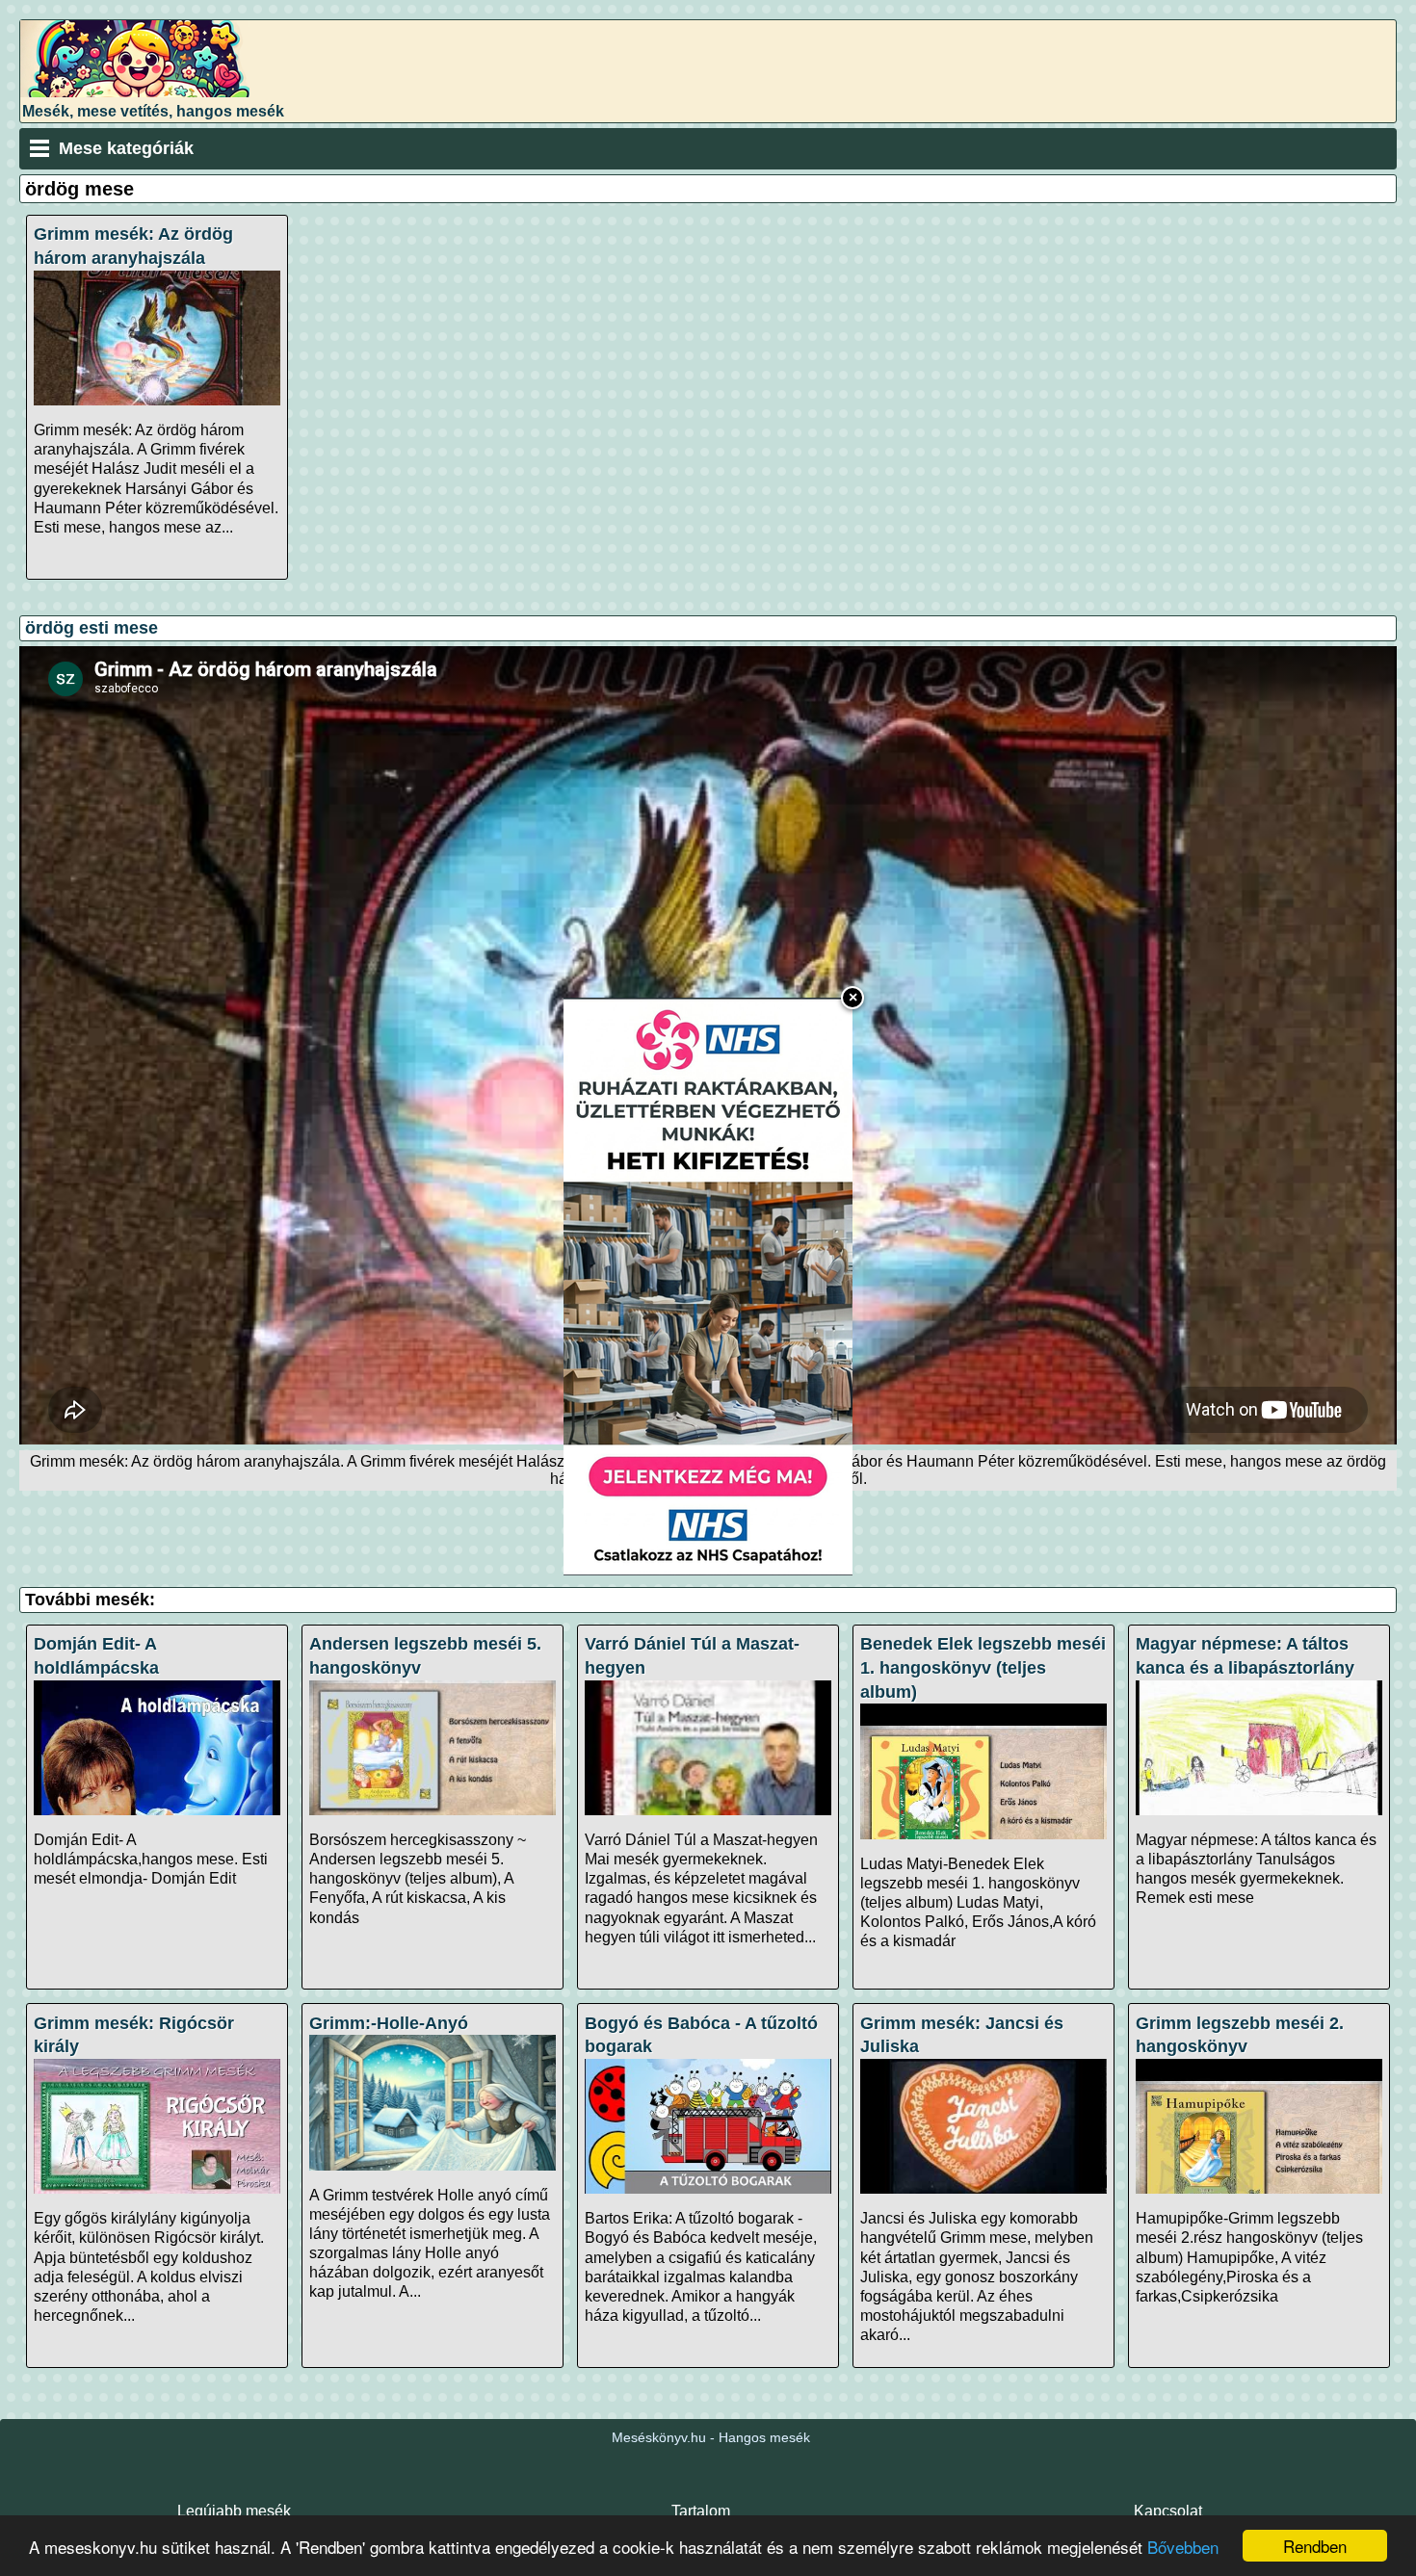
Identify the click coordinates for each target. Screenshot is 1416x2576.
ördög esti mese (92, 628)
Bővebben (1183, 2547)
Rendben (1315, 2546)
